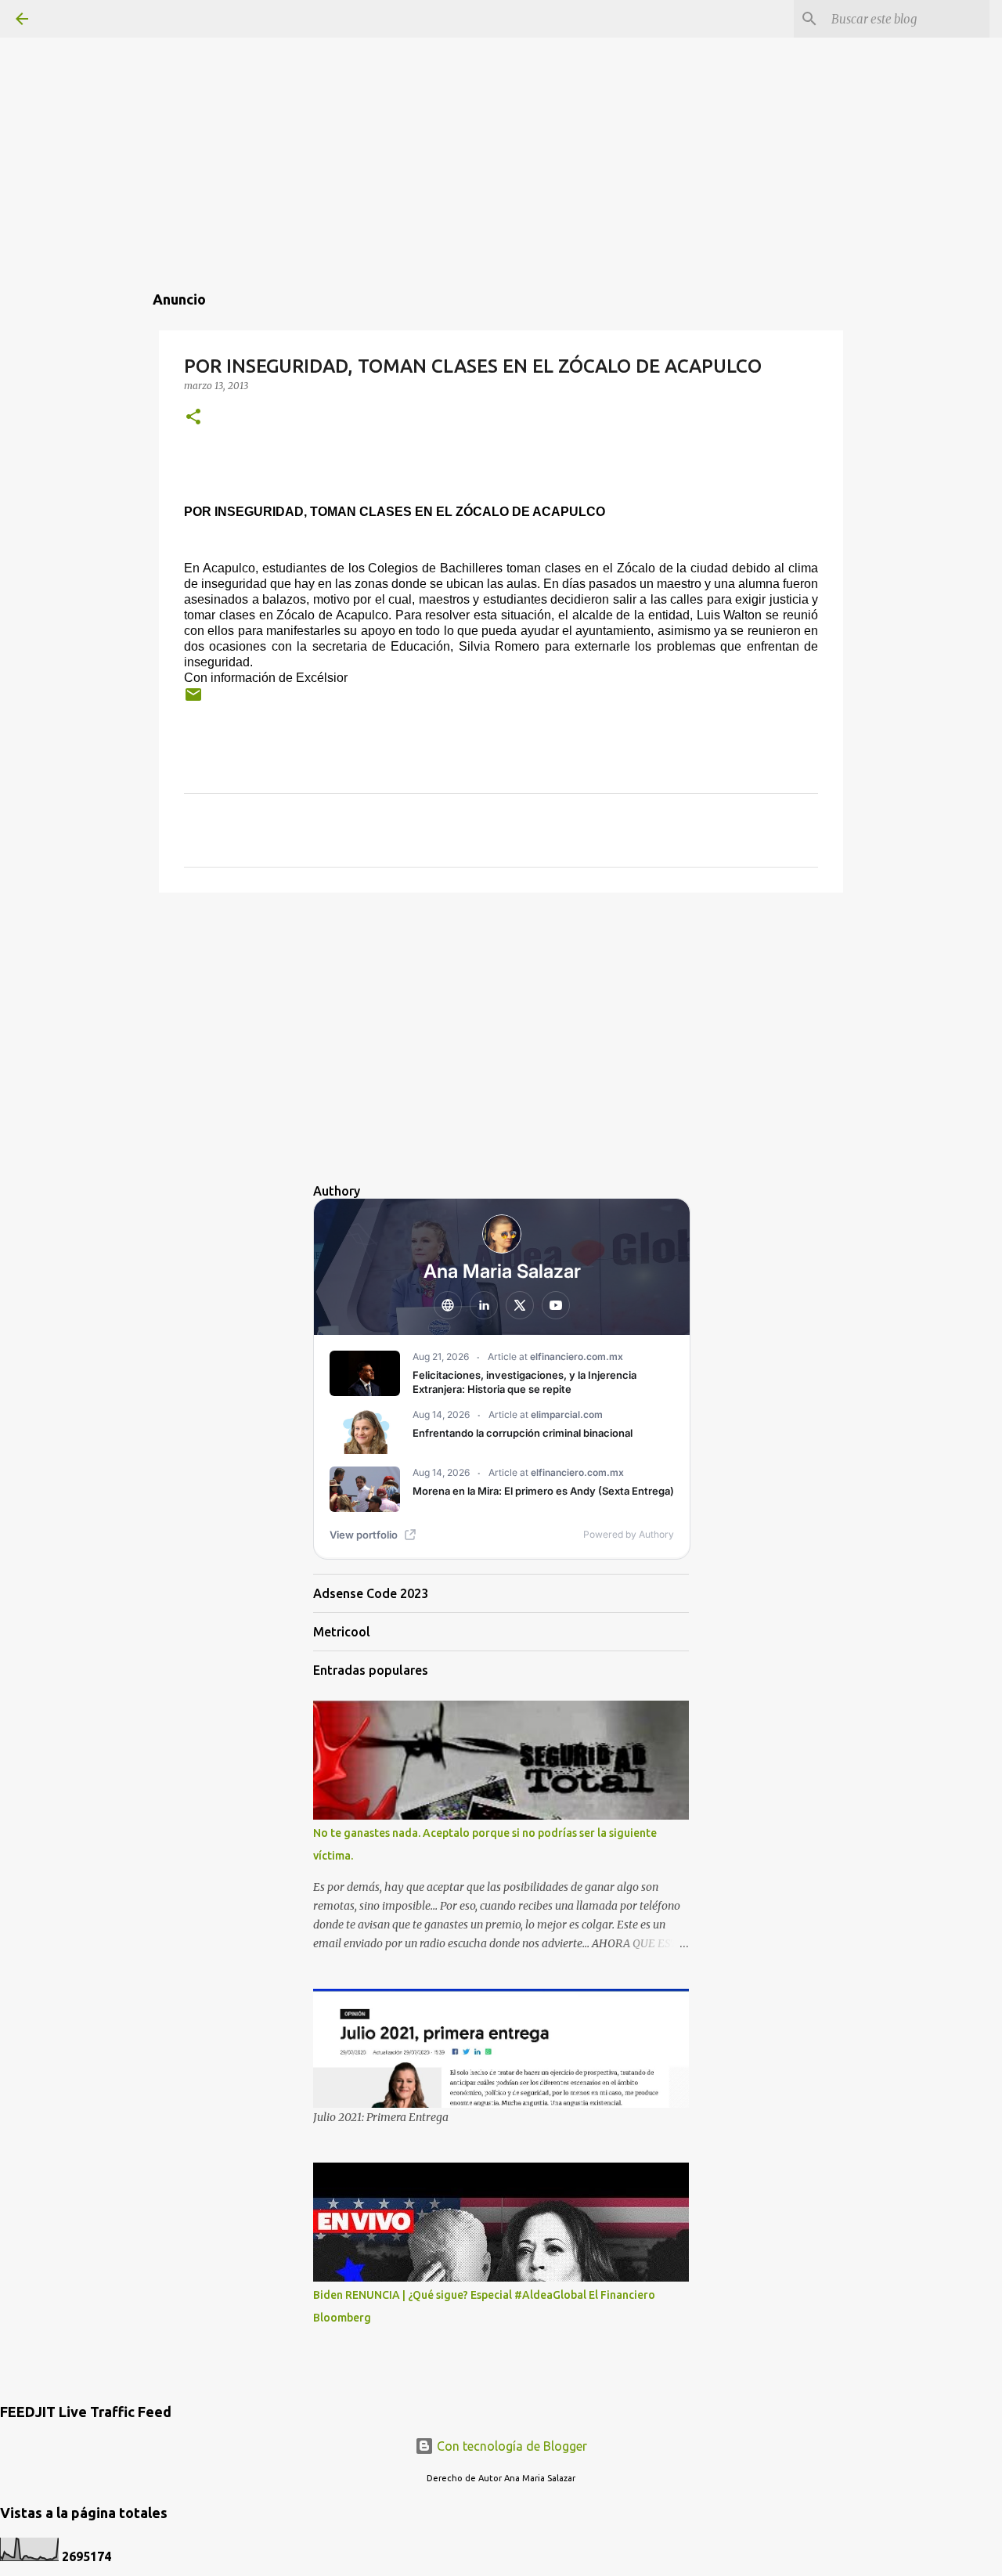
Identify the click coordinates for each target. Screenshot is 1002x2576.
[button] (193, 418)
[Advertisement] (501, 110)
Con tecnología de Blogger (510, 2446)
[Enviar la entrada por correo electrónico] (193, 700)
